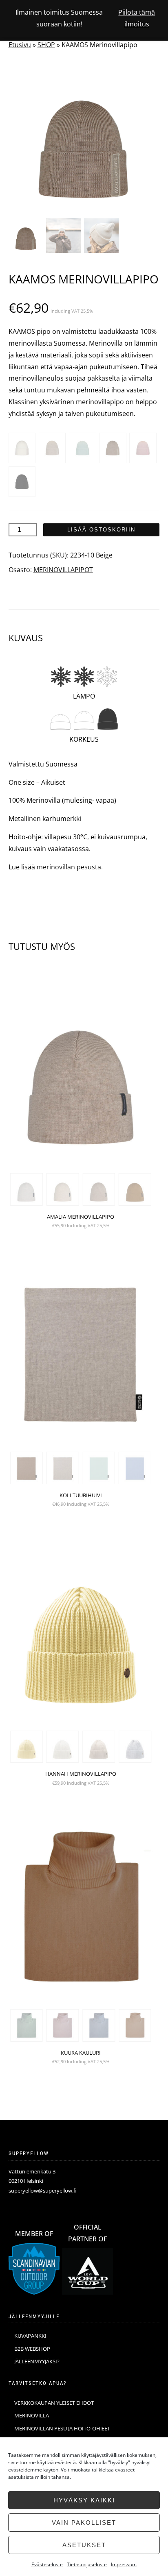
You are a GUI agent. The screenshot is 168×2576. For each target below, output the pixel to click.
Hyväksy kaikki (84, 2500)
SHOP (46, 45)
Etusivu (20, 45)
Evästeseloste (47, 2564)
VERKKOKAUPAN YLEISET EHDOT (54, 2403)
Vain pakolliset (84, 2523)
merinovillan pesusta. (70, 867)
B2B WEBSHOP (32, 2349)
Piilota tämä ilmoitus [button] (137, 18)
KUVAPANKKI (30, 2336)
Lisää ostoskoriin (101, 530)
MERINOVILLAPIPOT (63, 570)
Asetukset (84, 2545)
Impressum (124, 2564)
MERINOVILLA (32, 2415)
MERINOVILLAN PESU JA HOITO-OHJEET (62, 2428)
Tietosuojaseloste (87, 2564)
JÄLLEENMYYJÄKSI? (37, 2361)
